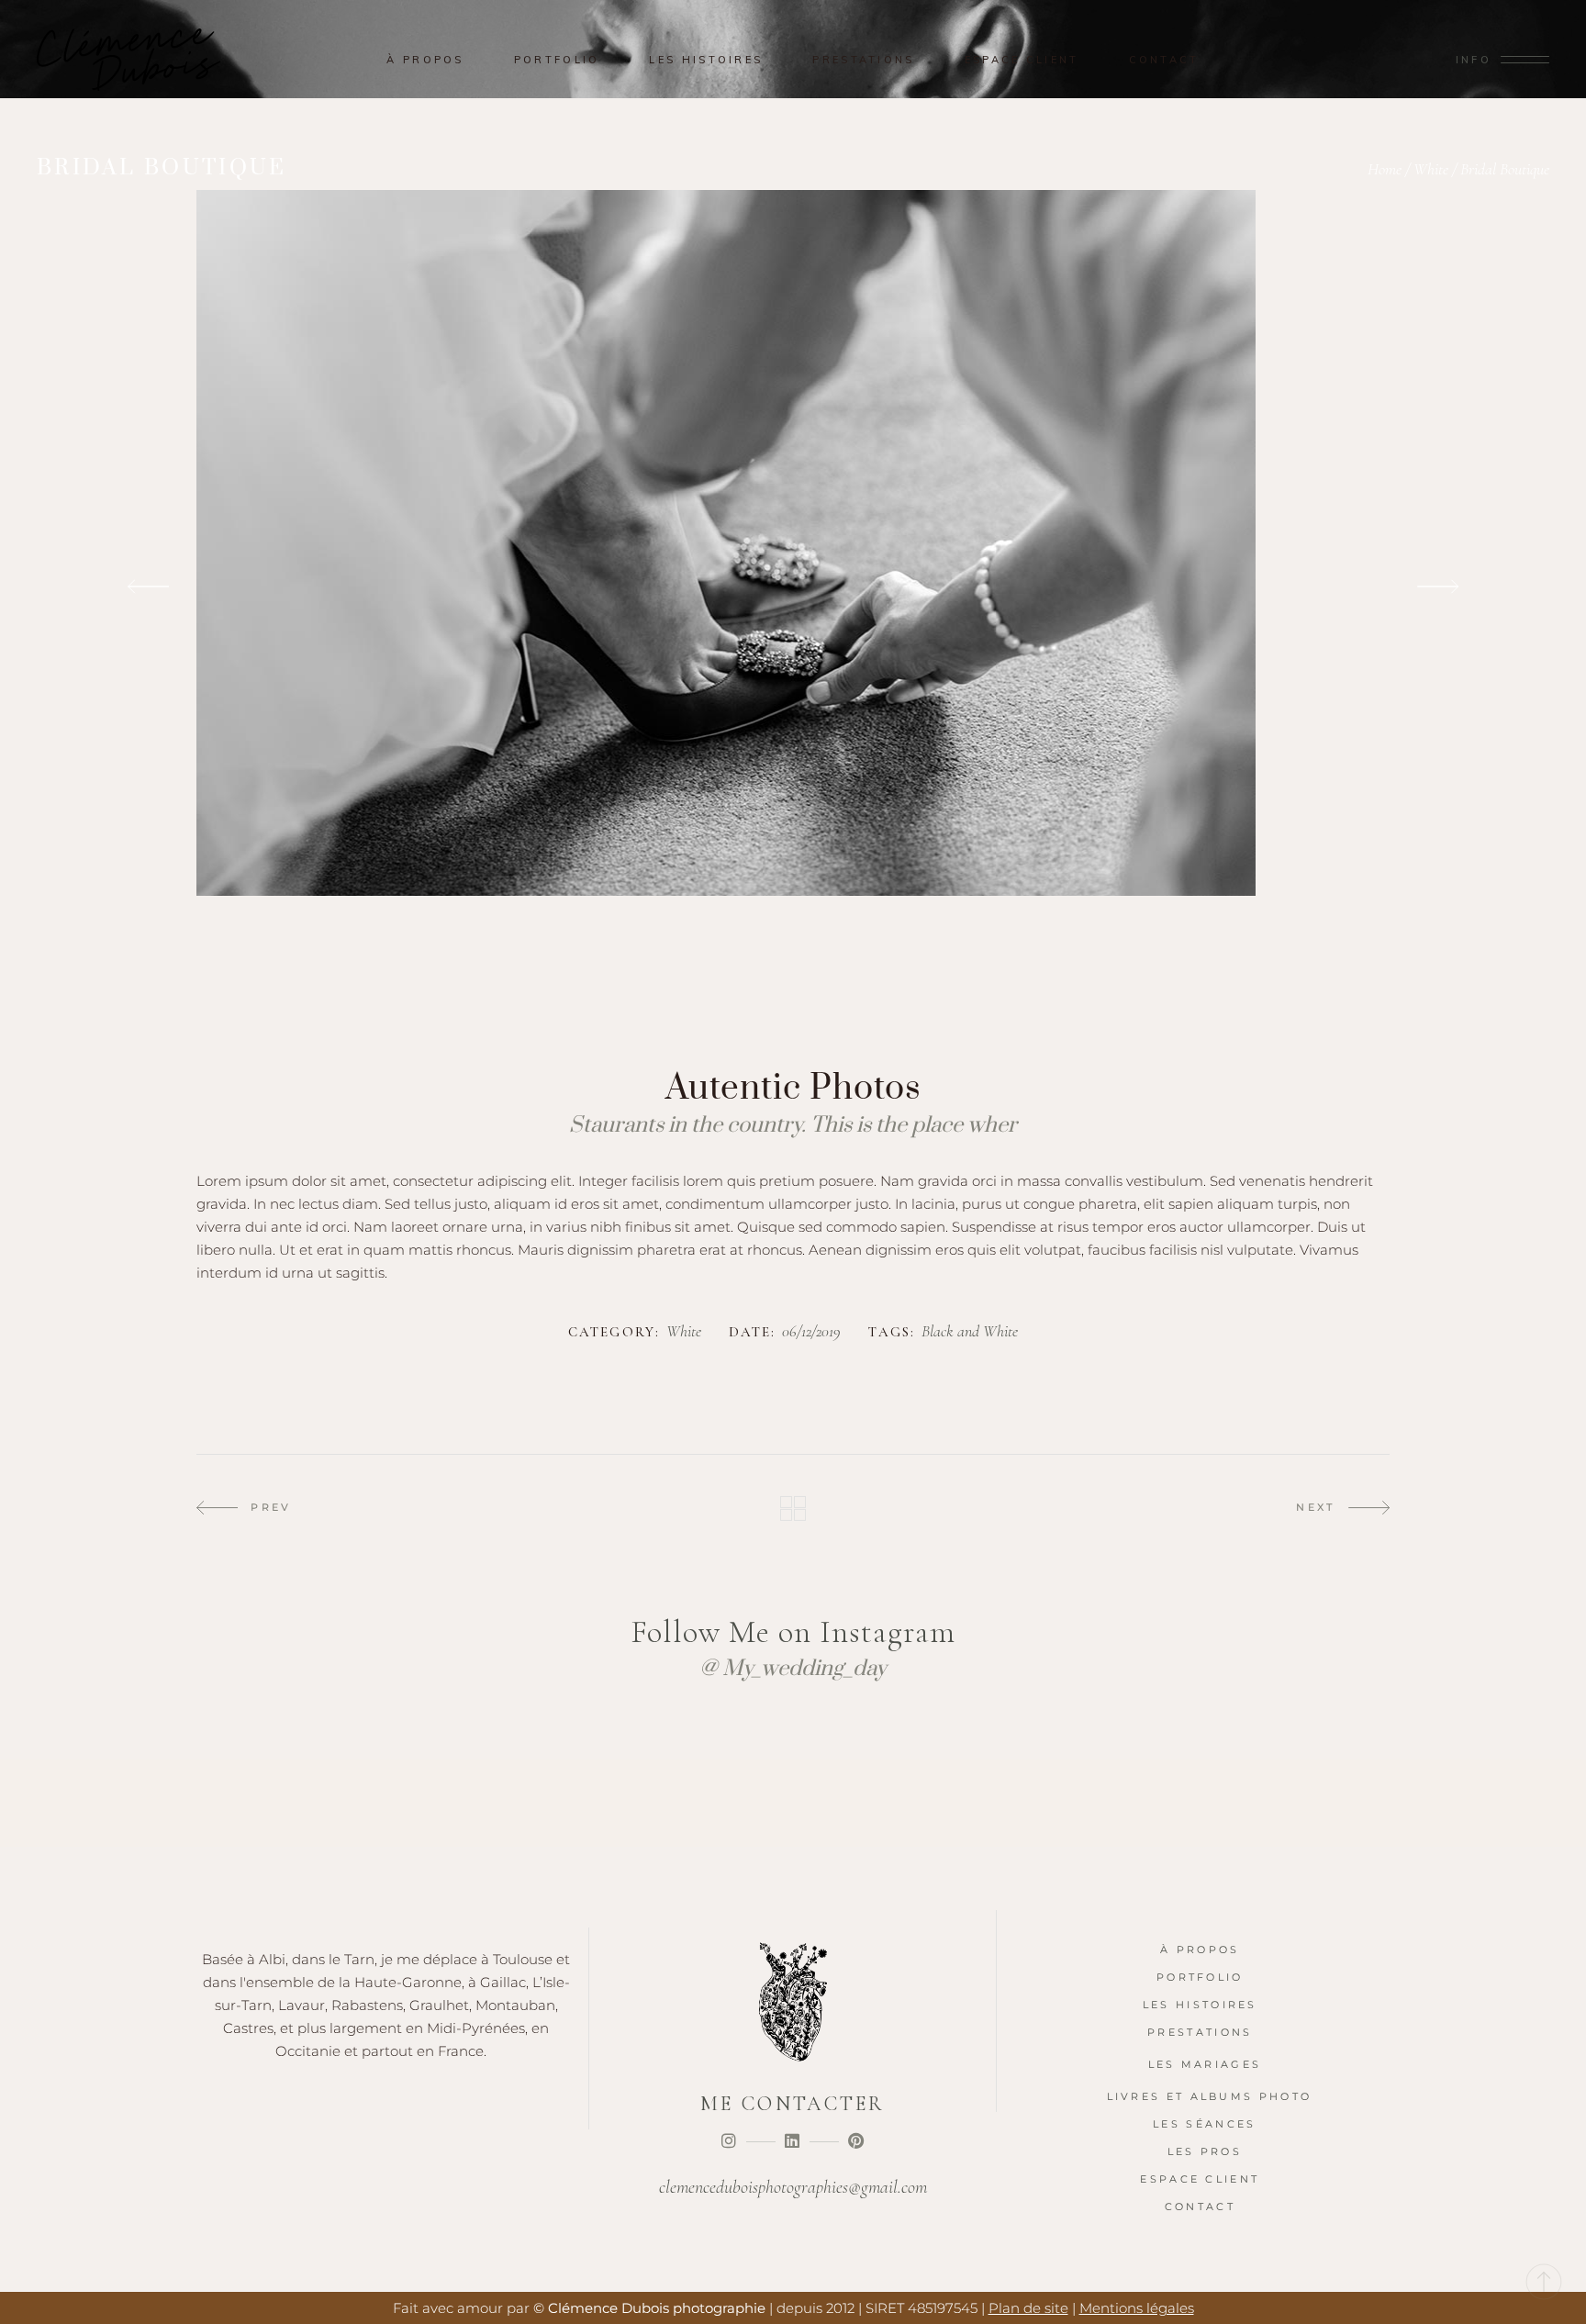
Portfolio (1200, 1977)
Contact (1200, 2207)
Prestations (1200, 2032)
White (1431, 169)
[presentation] (148, 588)
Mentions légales (1137, 2308)
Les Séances (1204, 2124)
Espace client (1200, 2179)
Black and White (970, 1332)
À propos (1200, 1950)
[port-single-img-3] (793, 588)
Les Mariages (1205, 2064)
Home (1385, 169)
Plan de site (1028, 2308)
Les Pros (1205, 2151)
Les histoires (1200, 2005)
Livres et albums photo (1210, 2096)
